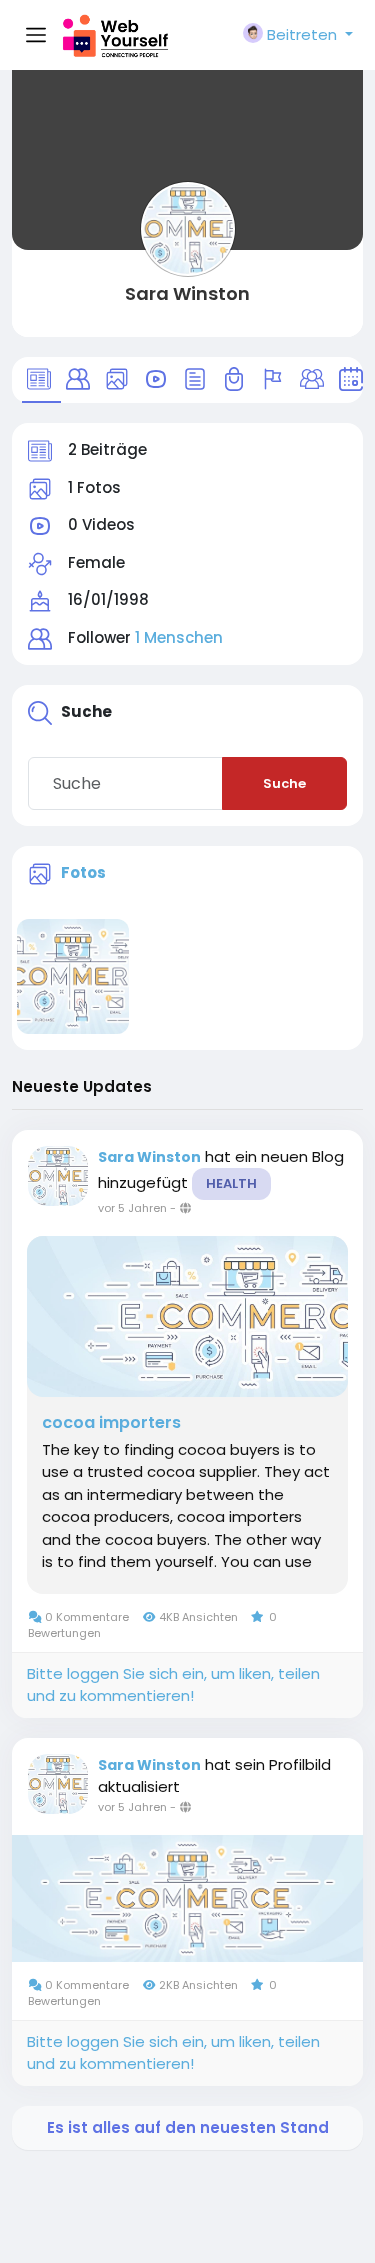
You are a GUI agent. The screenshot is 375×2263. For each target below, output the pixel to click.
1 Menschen (179, 637)
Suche (284, 783)
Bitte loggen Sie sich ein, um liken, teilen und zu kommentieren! (173, 1685)
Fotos (83, 872)
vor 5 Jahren (132, 1208)
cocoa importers (111, 1423)
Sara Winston (187, 293)
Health (231, 1183)
